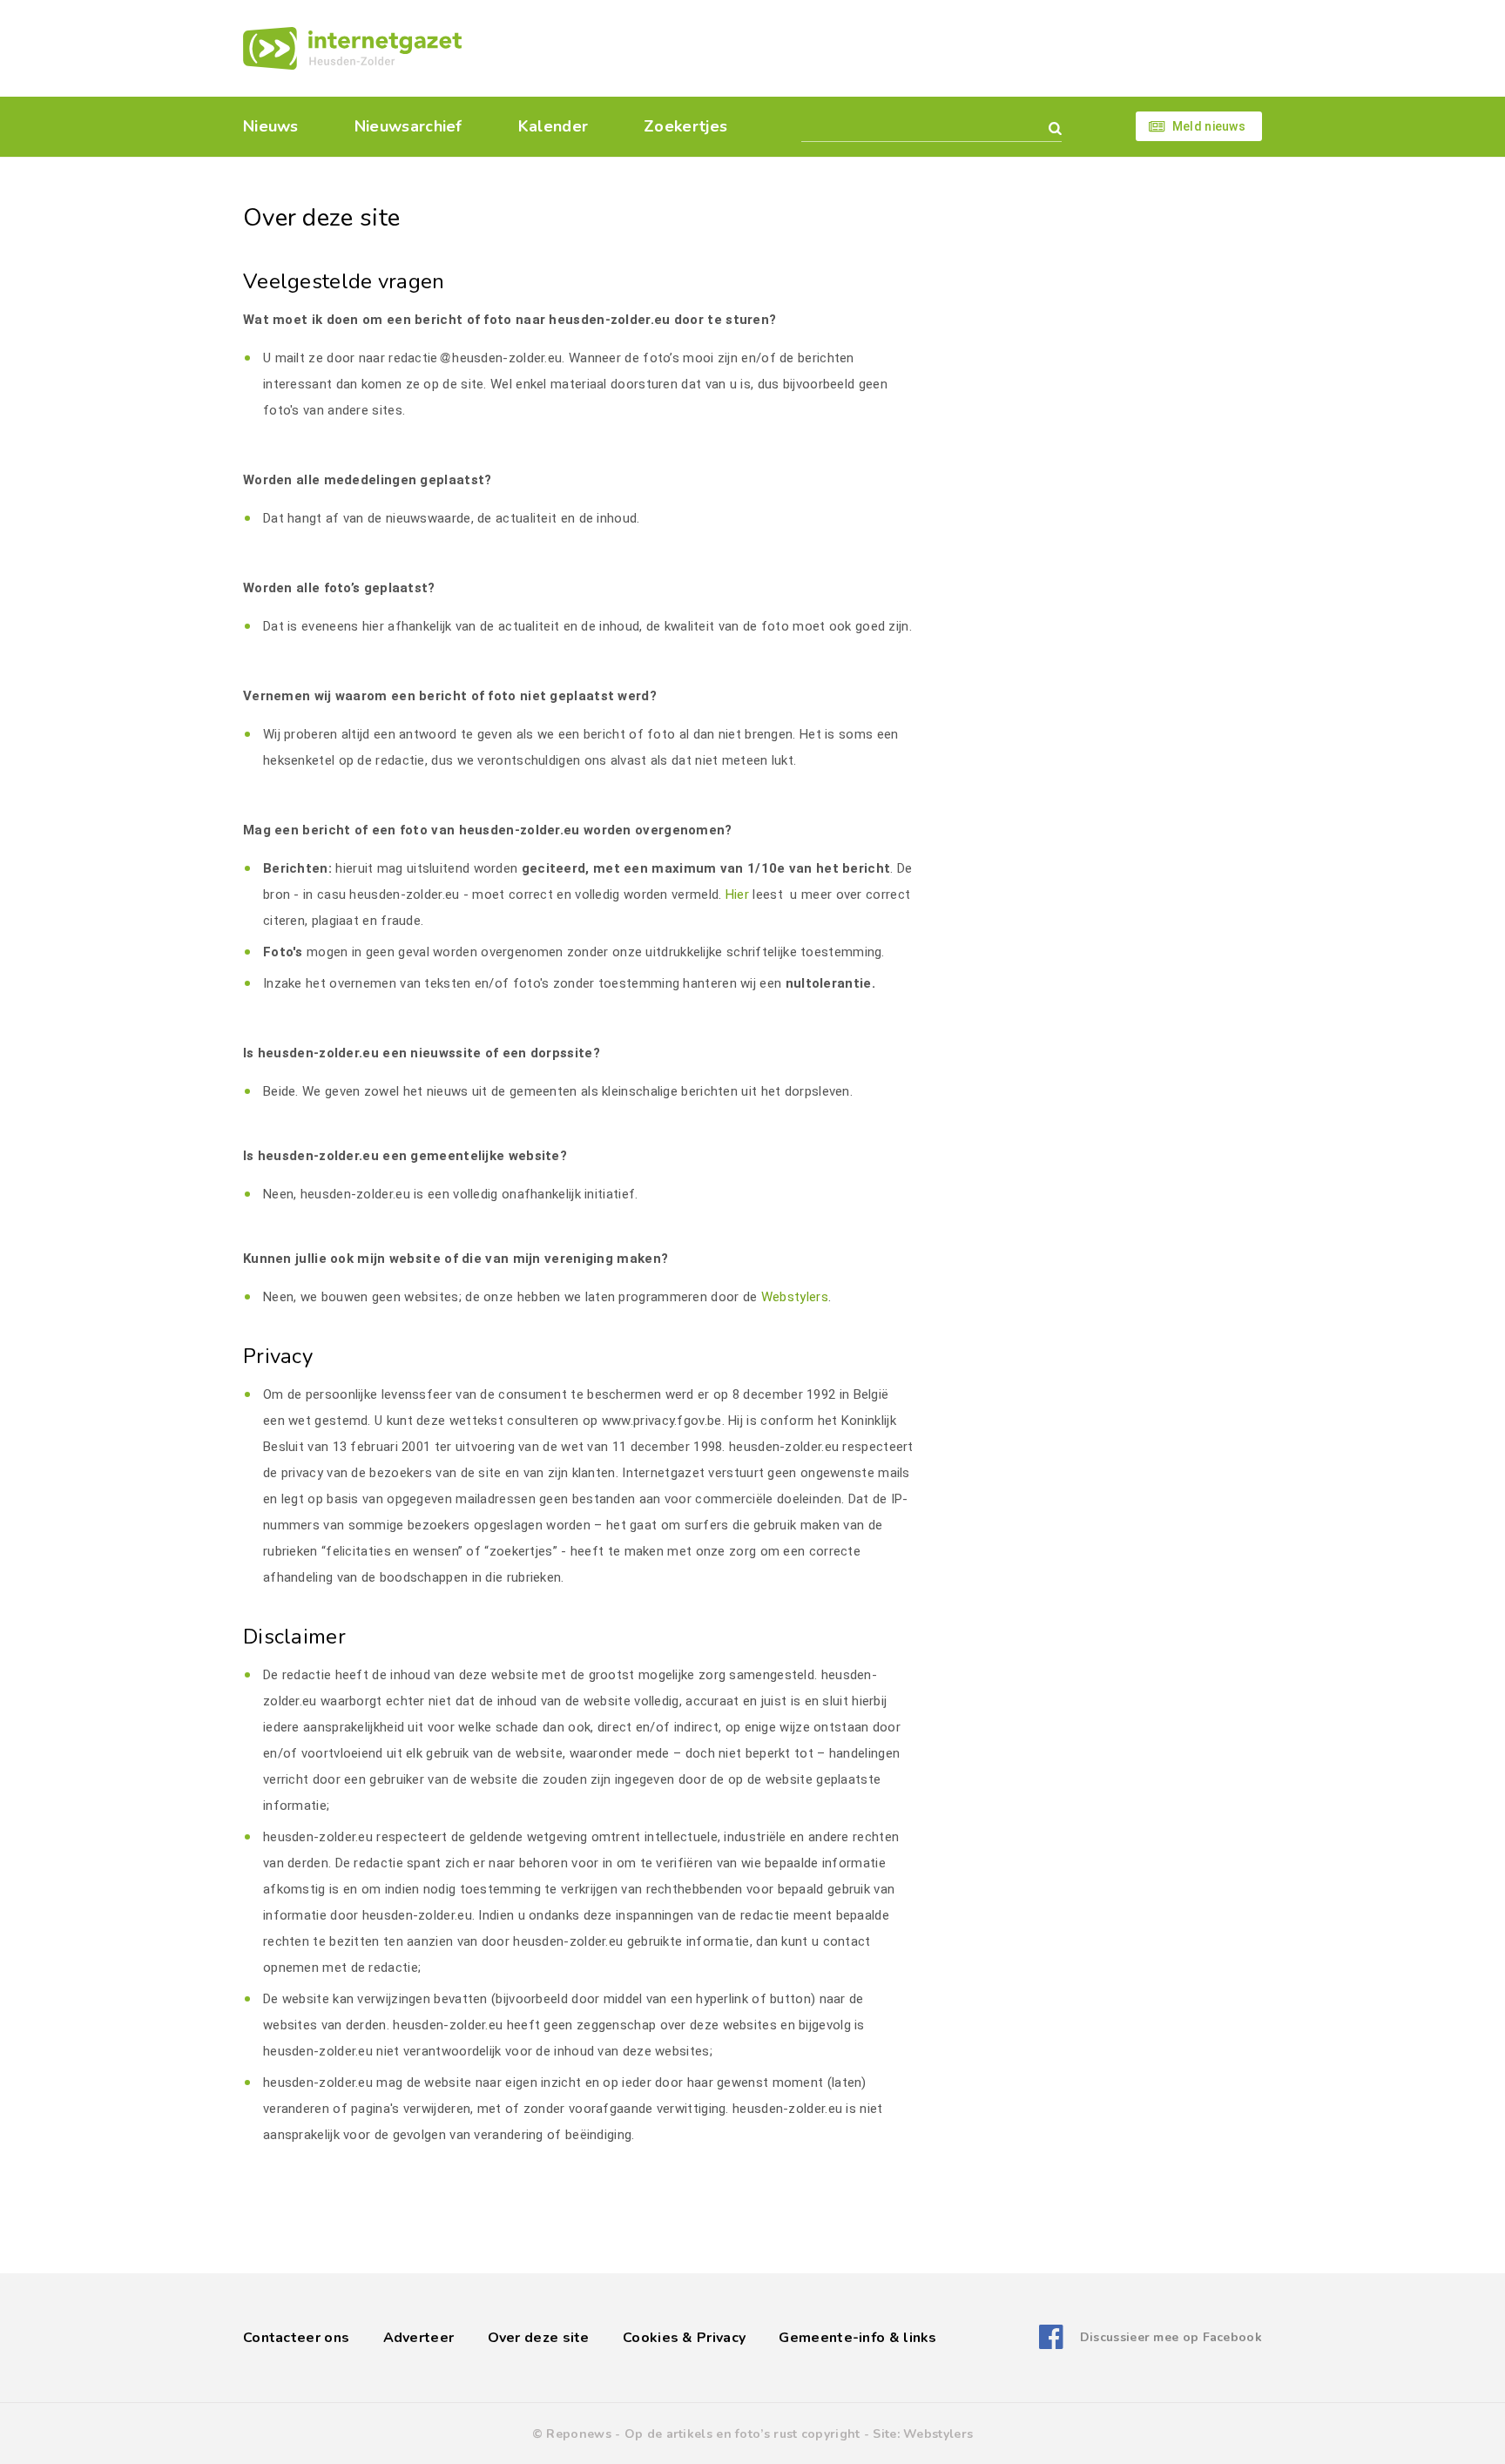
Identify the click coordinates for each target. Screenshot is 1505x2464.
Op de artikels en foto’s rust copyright (742, 2434)
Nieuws (271, 126)
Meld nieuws (1209, 126)
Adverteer (419, 2338)
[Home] (352, 48)
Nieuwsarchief (408, 126)
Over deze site (539, 2338)
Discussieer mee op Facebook (1171, 2337)
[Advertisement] (872, 48)
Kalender (553, 126)
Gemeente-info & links (857, 2338)
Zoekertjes (685, 126)
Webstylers (795, 1297)
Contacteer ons (296, 2338)
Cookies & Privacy (684, 2338)
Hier (737, 894)
